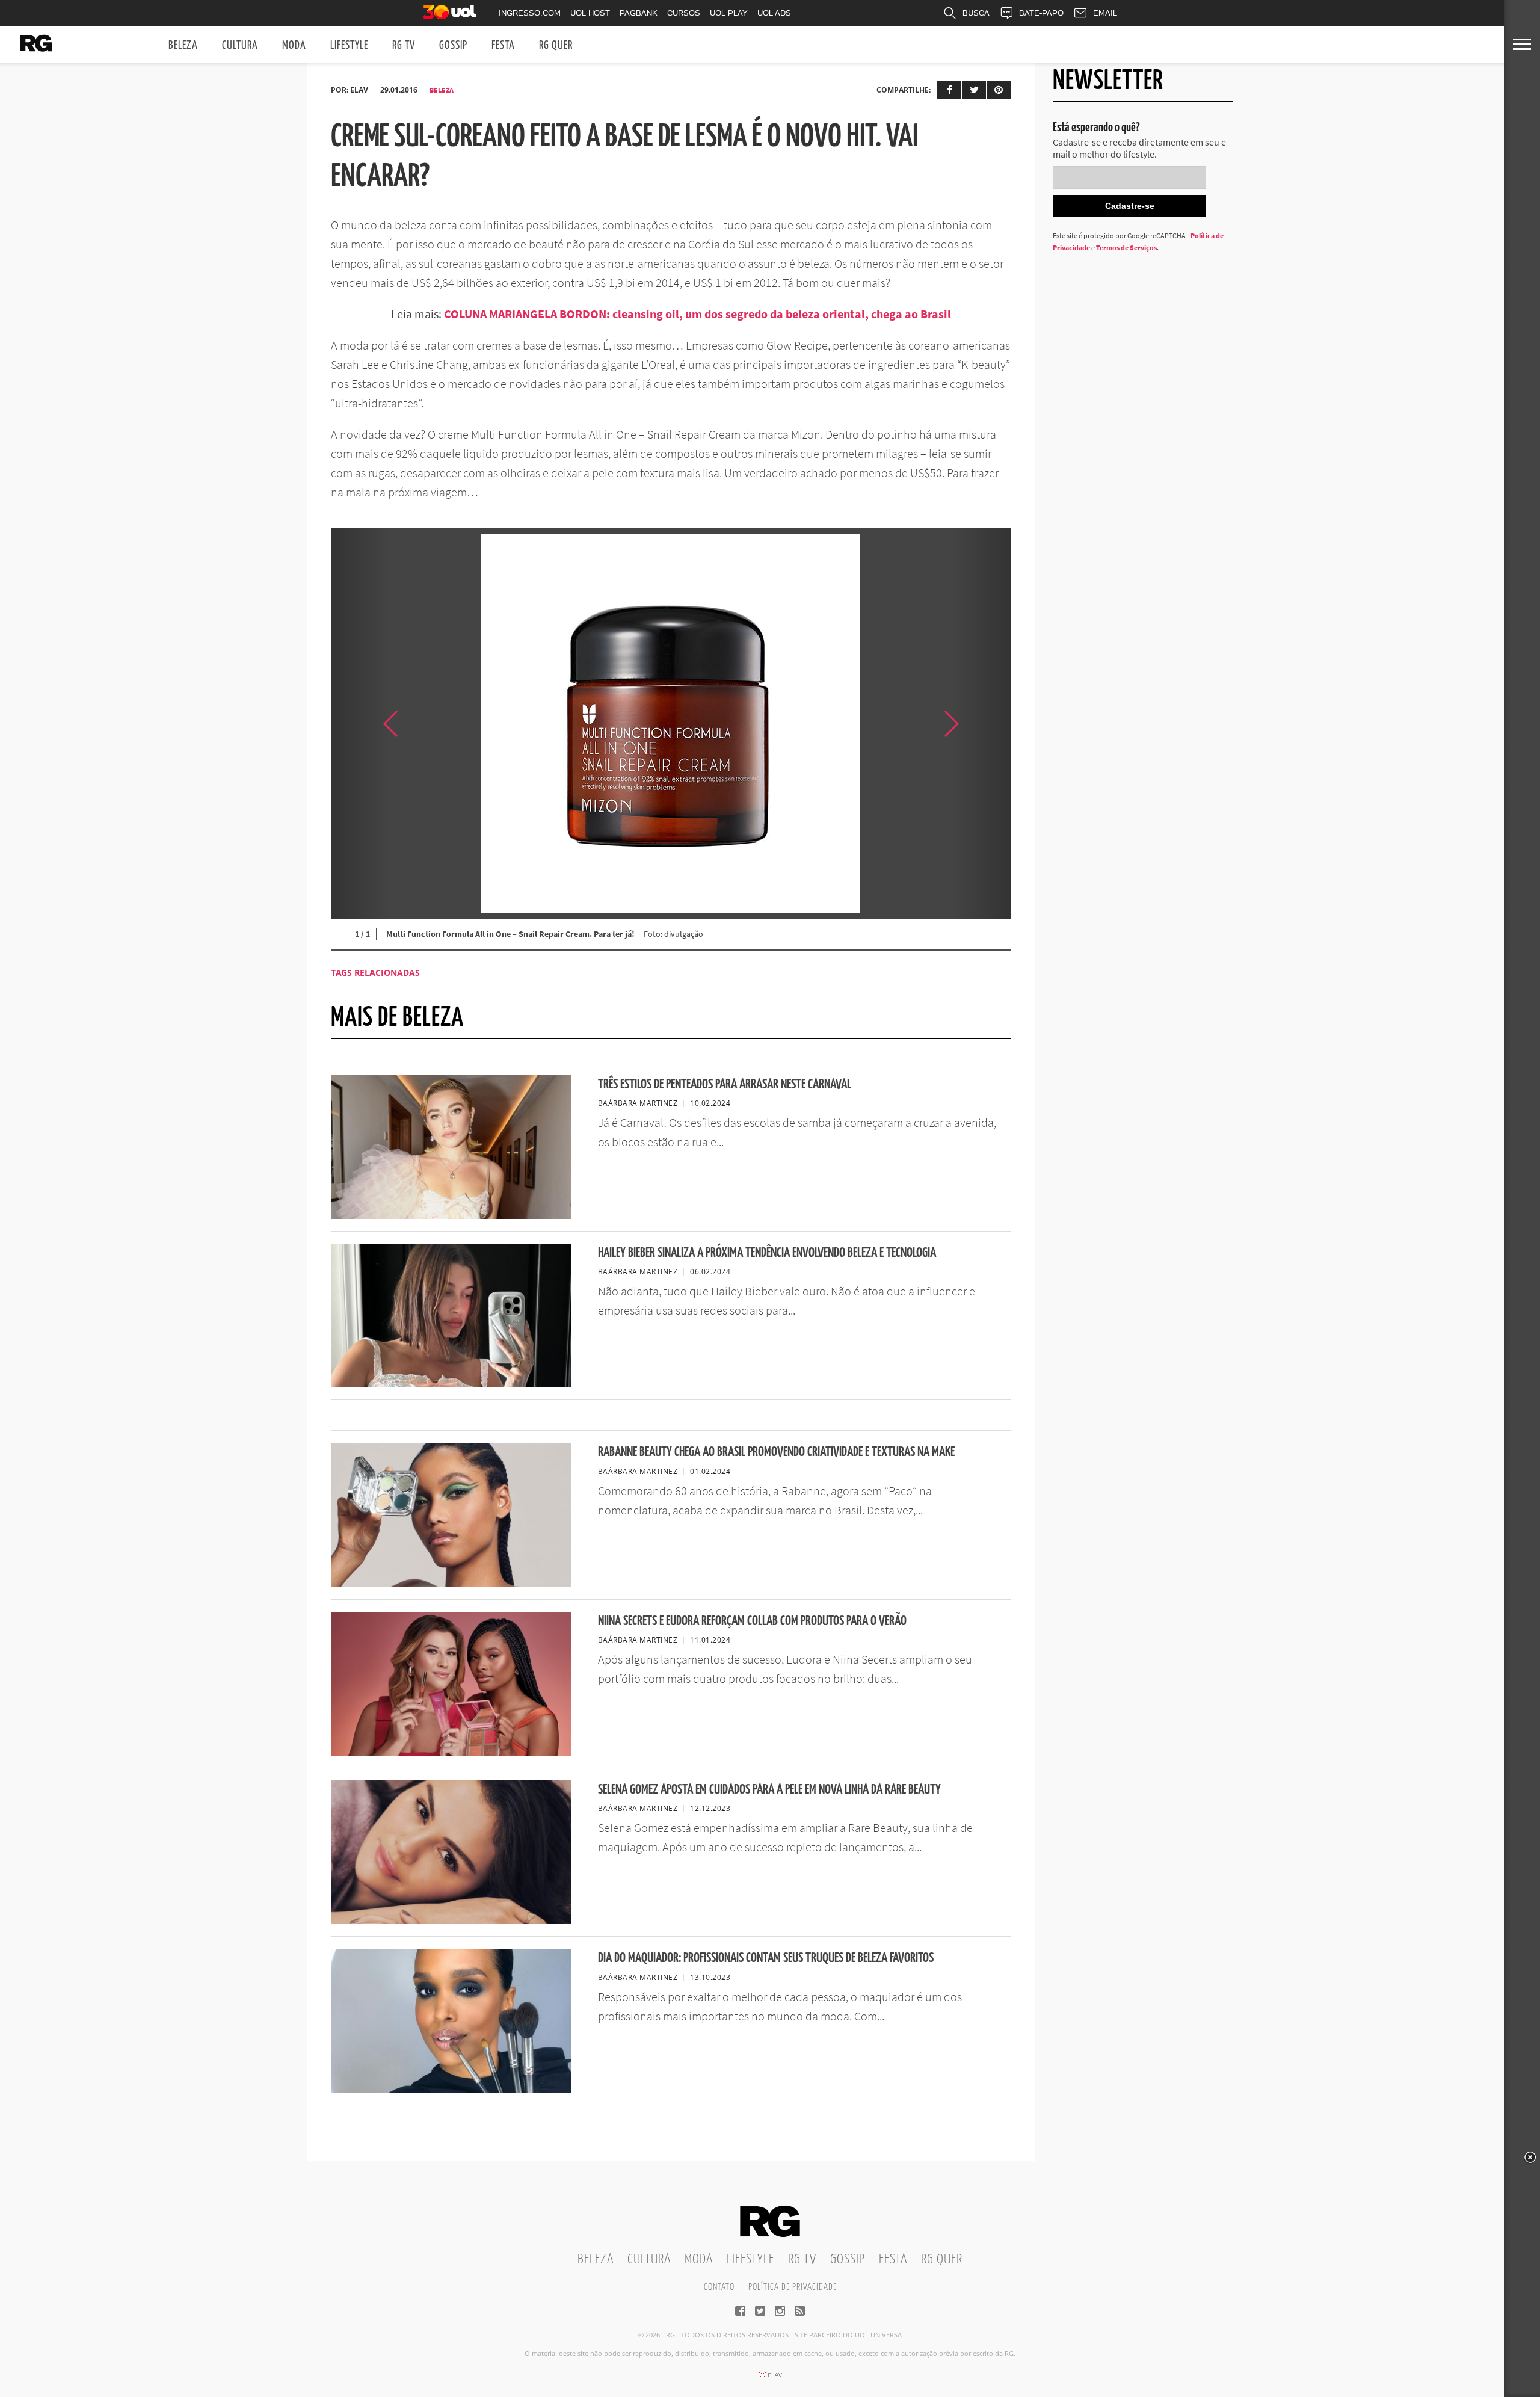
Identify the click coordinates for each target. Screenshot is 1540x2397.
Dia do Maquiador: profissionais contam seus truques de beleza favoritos (766, 1958)
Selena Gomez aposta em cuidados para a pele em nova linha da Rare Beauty (769, 1790)
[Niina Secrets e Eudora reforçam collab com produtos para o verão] (451, 1752)
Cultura (240, 45)
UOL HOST (590, 13)
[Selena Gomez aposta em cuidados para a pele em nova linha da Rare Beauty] (451, 1920)
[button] (981, 724)
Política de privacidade (793, 2287)
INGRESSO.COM (530, 13)
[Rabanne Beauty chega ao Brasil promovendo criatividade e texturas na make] (451, 1584)
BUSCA (976, 13)
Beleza (183, 45)
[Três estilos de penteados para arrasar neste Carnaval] (451, 1215)
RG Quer (556, 45)
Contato (719, 2287)
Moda (294, 45)
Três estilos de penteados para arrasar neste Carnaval (725, 1084)
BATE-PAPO (1041, 13)
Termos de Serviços (1126, 248)
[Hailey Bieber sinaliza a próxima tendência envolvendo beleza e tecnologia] (451, 1384)
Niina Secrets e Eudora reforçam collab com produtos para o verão (752, 1621)
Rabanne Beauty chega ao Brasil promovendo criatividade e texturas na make (776, 1452)
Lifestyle (349, 45)
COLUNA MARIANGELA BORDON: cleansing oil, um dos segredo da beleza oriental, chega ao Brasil (698, 314)
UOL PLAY (729, 13)
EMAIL (1105, 13)
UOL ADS (774, 13)
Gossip (453, 45)
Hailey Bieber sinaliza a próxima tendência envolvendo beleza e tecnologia (767, 1253)
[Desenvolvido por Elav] (770, 2379)
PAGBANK (639, 13)
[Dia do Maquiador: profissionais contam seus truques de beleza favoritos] (451, 2090)
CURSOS (684, 13)
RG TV (404, 45)
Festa (503, 45)
